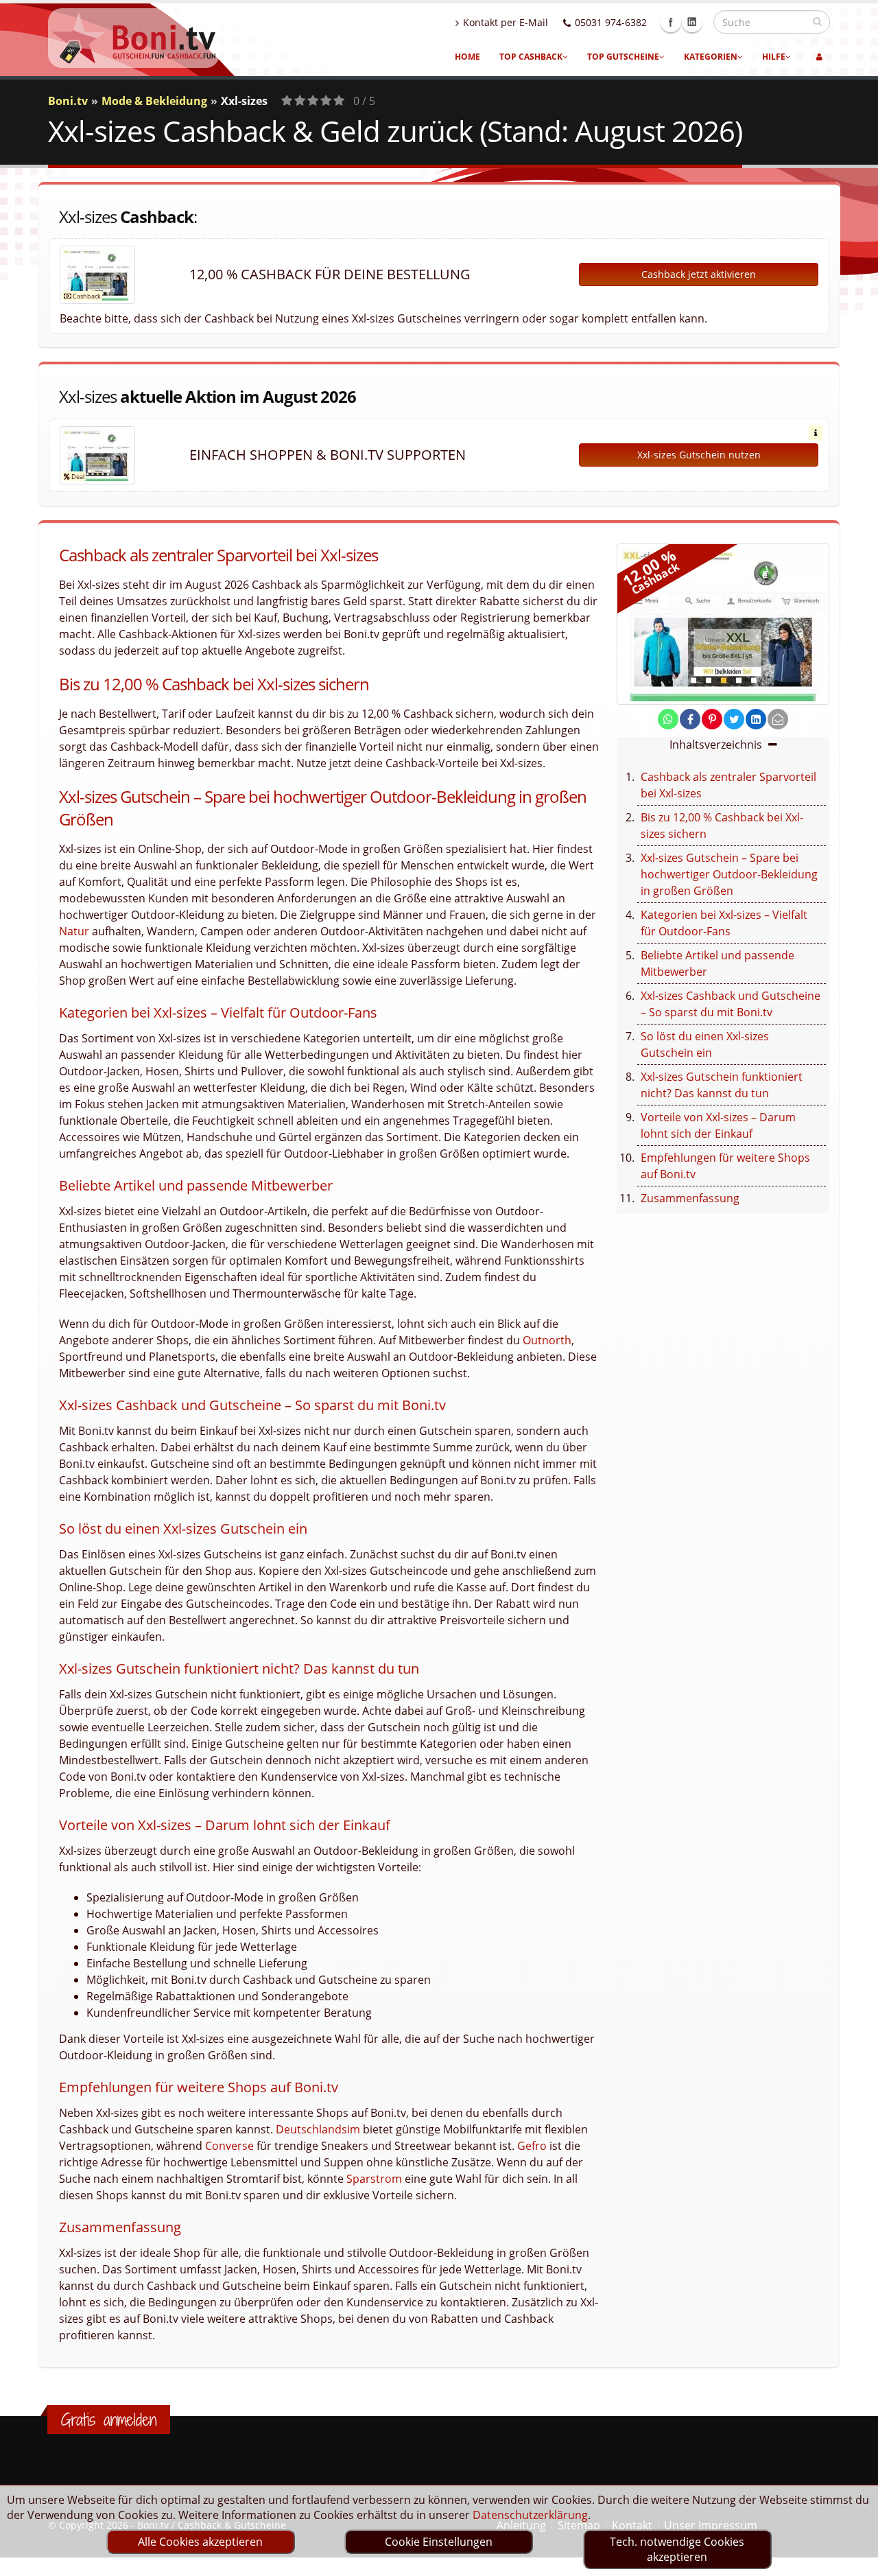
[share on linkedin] (756, 719)
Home (467, 57)
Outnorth (547, 1340)
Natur (74, 931)
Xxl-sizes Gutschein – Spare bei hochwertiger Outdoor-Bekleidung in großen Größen (729, 874)
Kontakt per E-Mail (506, 22)
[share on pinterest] (712, 719)
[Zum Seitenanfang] (854, 2560)
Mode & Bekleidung (154, 101)
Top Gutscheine (623, 57)
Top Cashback (531, 57)
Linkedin (692, 22)
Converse (229, 2146)
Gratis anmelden (109, 2420)
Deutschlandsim (318, 2129)
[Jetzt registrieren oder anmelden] (819, 57)
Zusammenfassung (690, 1198)
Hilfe (774, 57)
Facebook (671, 22)
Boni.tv (68, 101)
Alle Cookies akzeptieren (200, 2542)
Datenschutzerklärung (530, 2515)
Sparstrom (374, 2179)
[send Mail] (778, 719)
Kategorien (711, 57)
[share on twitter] (734, 719)
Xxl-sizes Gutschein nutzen (699, 455)
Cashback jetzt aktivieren (699, 274)
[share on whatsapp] (668, 719)
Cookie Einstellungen (439, 2542)
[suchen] (817, 21)
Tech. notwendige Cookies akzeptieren (677, 2549)
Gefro (532, 2146)
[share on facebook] (690, 719)
